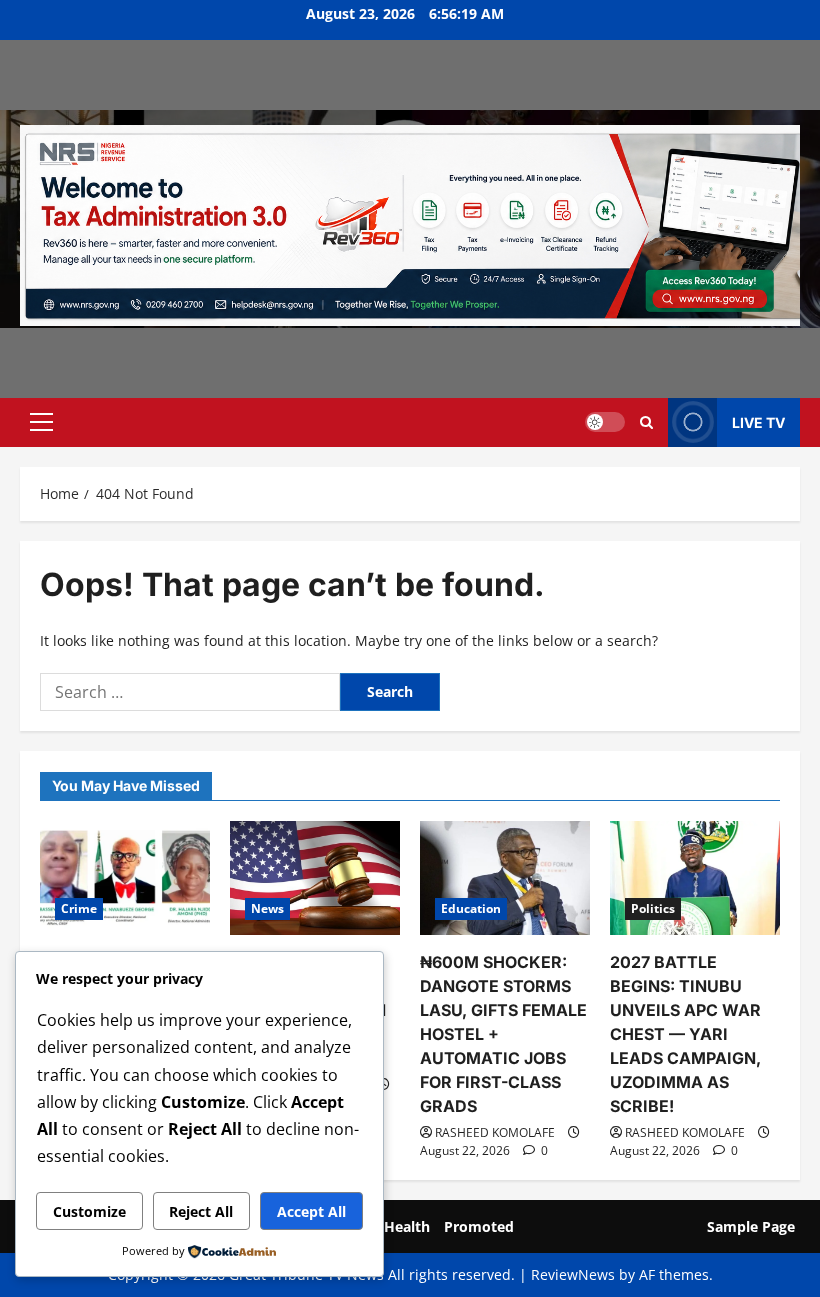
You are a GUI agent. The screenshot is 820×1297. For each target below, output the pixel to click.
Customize (89, 1211)
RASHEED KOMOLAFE (495, 1132)
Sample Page (751, 1226)
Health (407, 1226)
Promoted (479, 1226)
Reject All (201, 1211)
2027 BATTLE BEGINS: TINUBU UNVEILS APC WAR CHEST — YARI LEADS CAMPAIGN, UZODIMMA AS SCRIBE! (685, 1034)
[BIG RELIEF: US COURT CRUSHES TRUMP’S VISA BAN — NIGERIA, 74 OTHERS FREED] (315, 877)
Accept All (311, 1211)
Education (471, 908)
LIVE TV (758, 422)
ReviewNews (573, 1274)
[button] (41, 422)
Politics (653, 908)
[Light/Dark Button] (605, 422)
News (267, 908)
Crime (79, 908)
